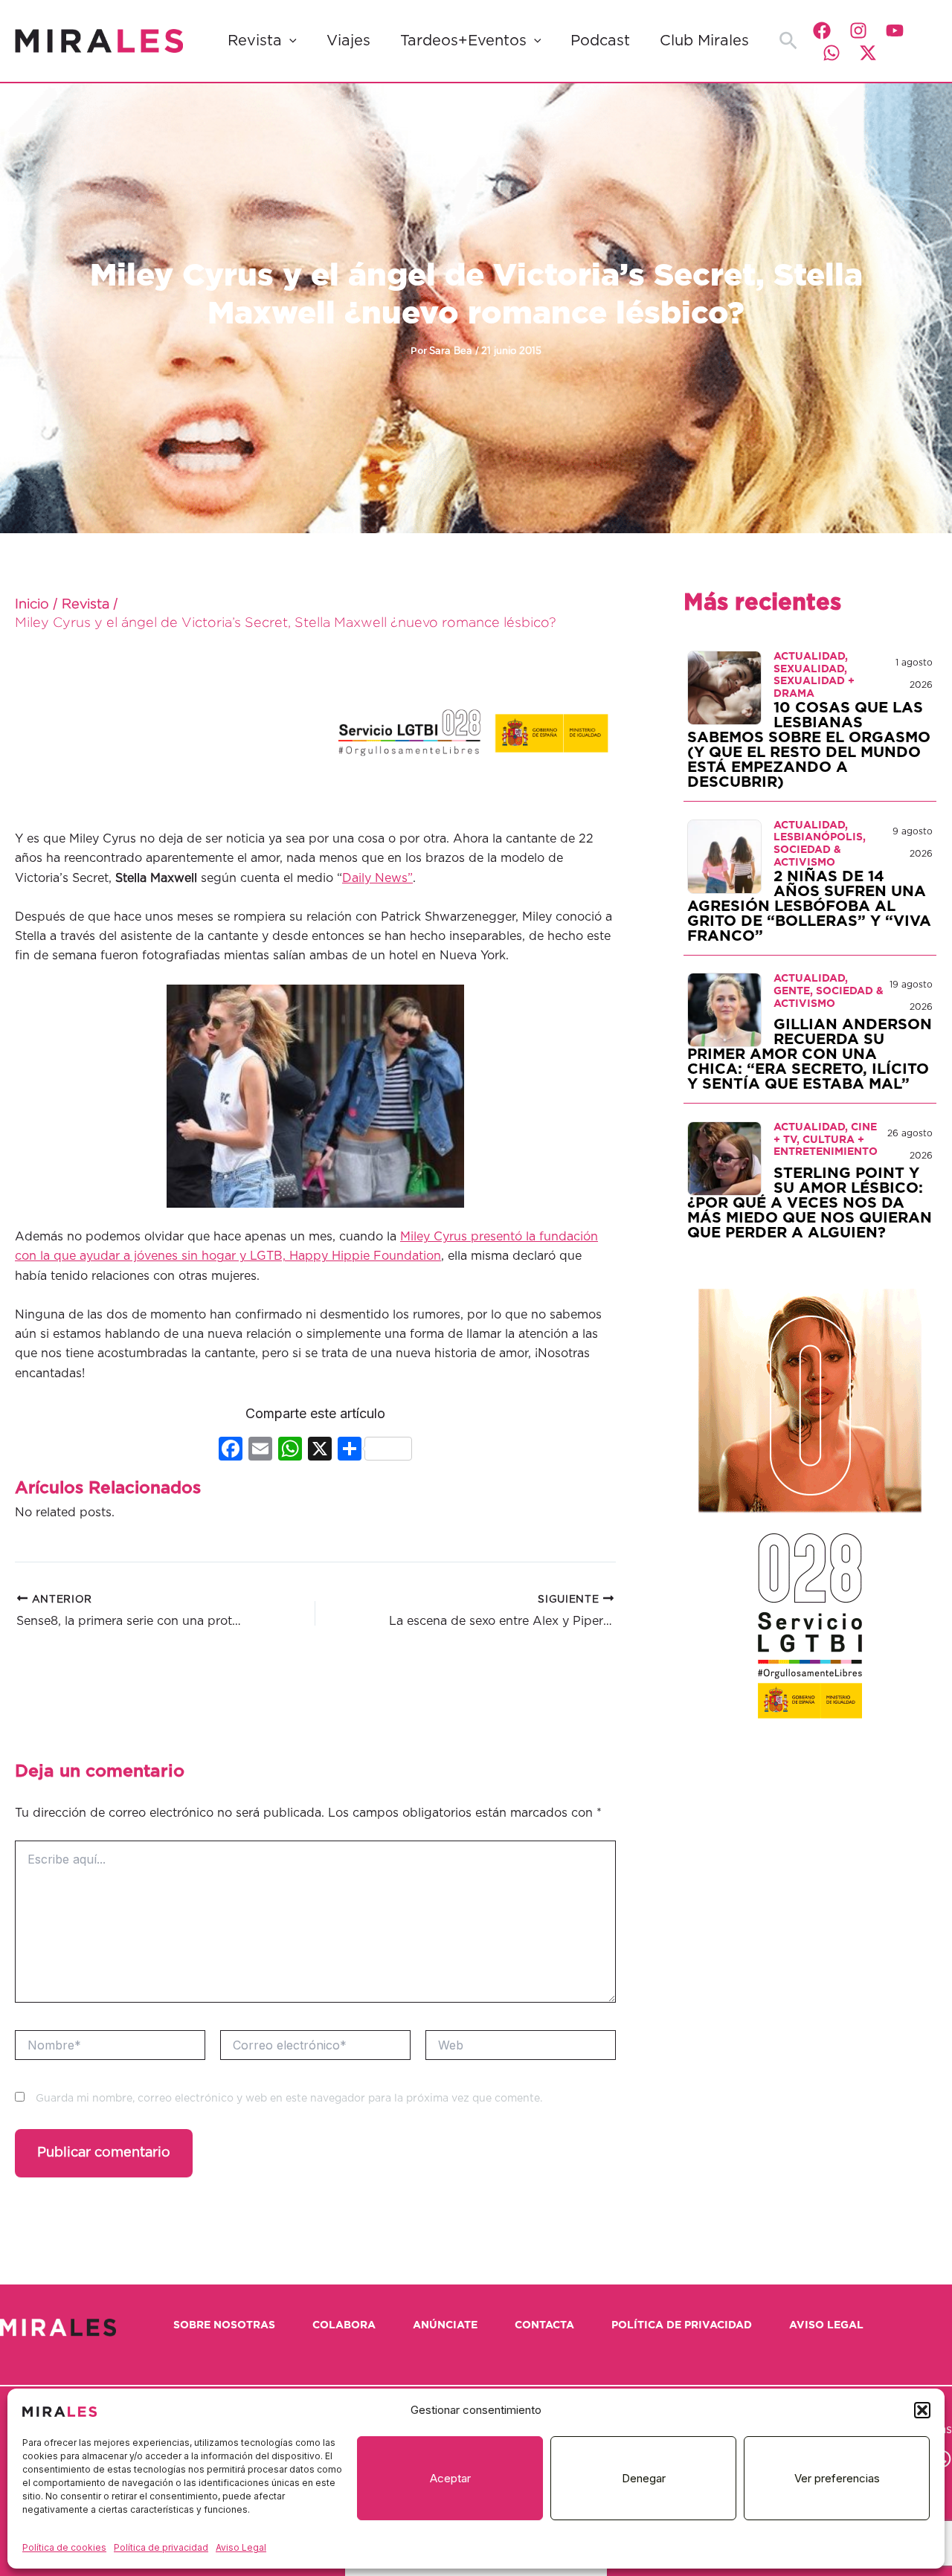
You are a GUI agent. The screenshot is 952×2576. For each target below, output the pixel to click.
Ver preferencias (837, 2478)
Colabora (344, 2325)
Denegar (644, 2478)
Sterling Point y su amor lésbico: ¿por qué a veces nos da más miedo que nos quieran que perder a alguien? (810, 1203)
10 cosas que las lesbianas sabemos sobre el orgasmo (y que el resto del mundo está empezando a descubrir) (809, 745)
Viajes (348, 41)
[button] (922, 2410)
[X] (320, 1450)
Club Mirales (704, 41)
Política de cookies (64, 2547)
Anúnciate (445, 2325)
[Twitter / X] (868, 53)
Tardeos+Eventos (463, 41)
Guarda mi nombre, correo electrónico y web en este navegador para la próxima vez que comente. (289, 2099)
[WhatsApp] (832, 53)
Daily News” (377, 878)
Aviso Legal (241, 2547)
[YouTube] (895, 30)
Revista (255, 41)
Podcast (600, 41)
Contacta (544, 2325)
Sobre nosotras (224, 2325)
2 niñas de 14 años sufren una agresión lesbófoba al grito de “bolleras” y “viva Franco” (809, 907)
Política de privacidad (161, 2547)
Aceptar (450, 2478)
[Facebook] (822, 30)
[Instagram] (858, 30)
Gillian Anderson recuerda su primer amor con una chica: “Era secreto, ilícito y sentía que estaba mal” (810, 1054)
